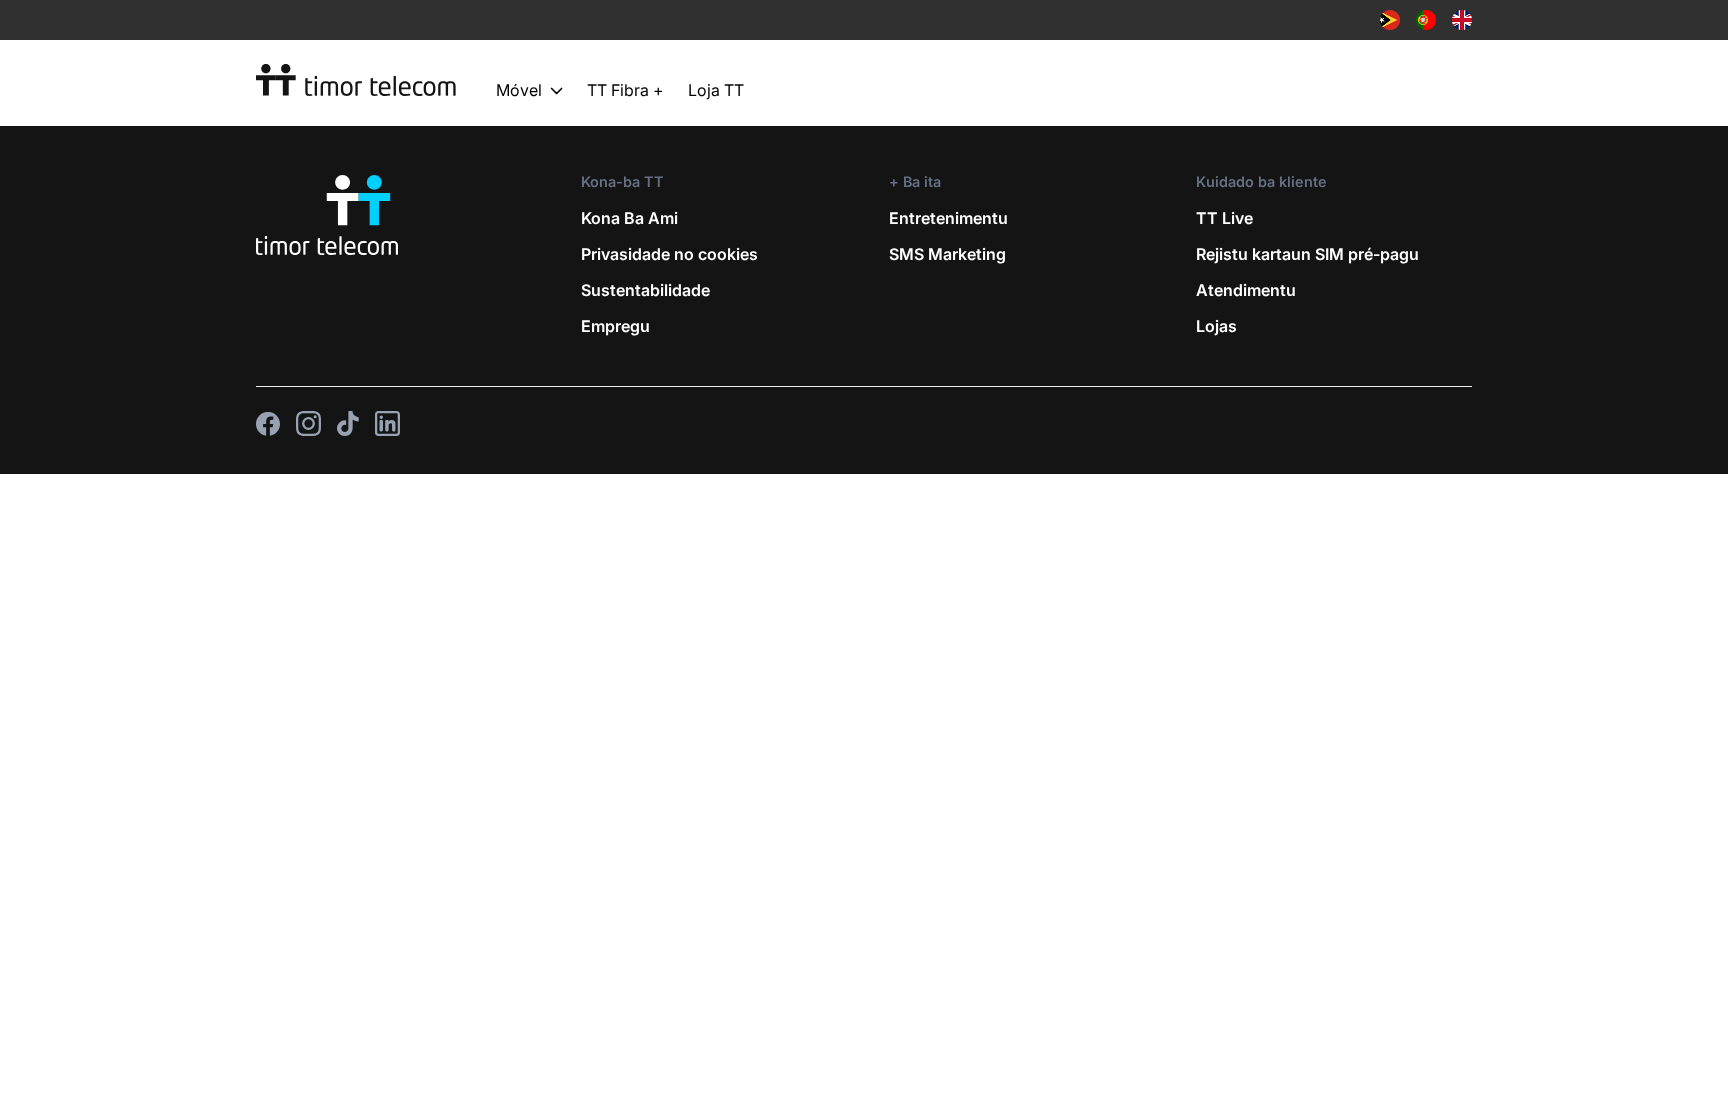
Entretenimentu (948, 218)
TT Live (1224, 218)
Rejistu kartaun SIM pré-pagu (1307, 254)
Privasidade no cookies (669, 254)
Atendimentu (1246, 290)
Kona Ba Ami (629, 218)
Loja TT (716, 90)
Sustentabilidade (645, 290)
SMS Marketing (947, 254)
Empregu (615, 326)
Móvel (519, 91)
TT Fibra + (625, 90)
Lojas (1216, 326)
